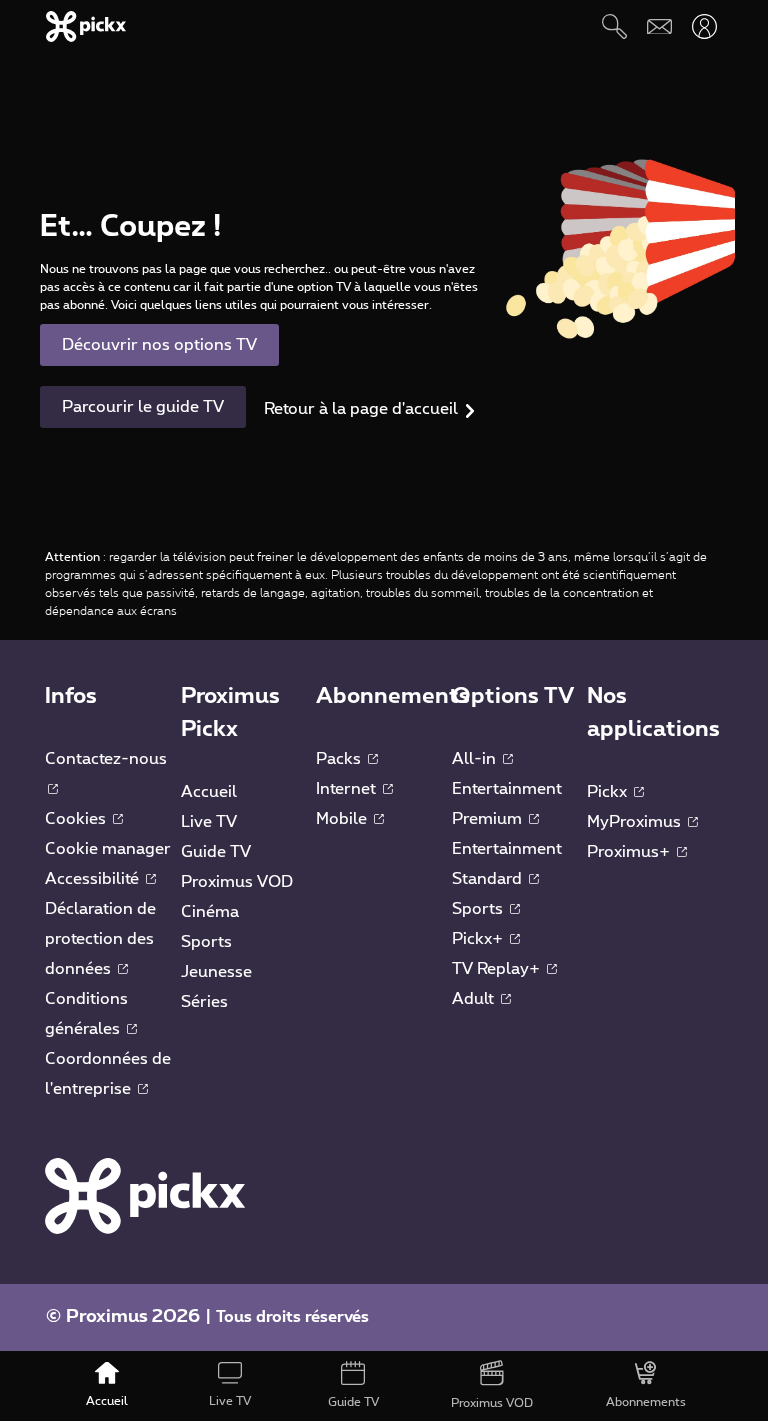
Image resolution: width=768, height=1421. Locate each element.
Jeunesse (216, 972)
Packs (340, 759)
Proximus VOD (237, 882)
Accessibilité (94, 879)
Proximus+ (630, 852)
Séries (204, 1002)
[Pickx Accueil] (145, 1195)
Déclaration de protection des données (100, 939)
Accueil (209, 792)
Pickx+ (479, 939)
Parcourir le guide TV (143, 407)
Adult (475, 999)
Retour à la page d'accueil (361, 409)
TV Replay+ (498, 969)
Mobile (343, 819)
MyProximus (636, 822)
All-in (476, 759)
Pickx (609, 792)
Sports (206, 942)
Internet (348, 789)
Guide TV (216, 852)
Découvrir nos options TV (159, 345)
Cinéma (210, 912)
